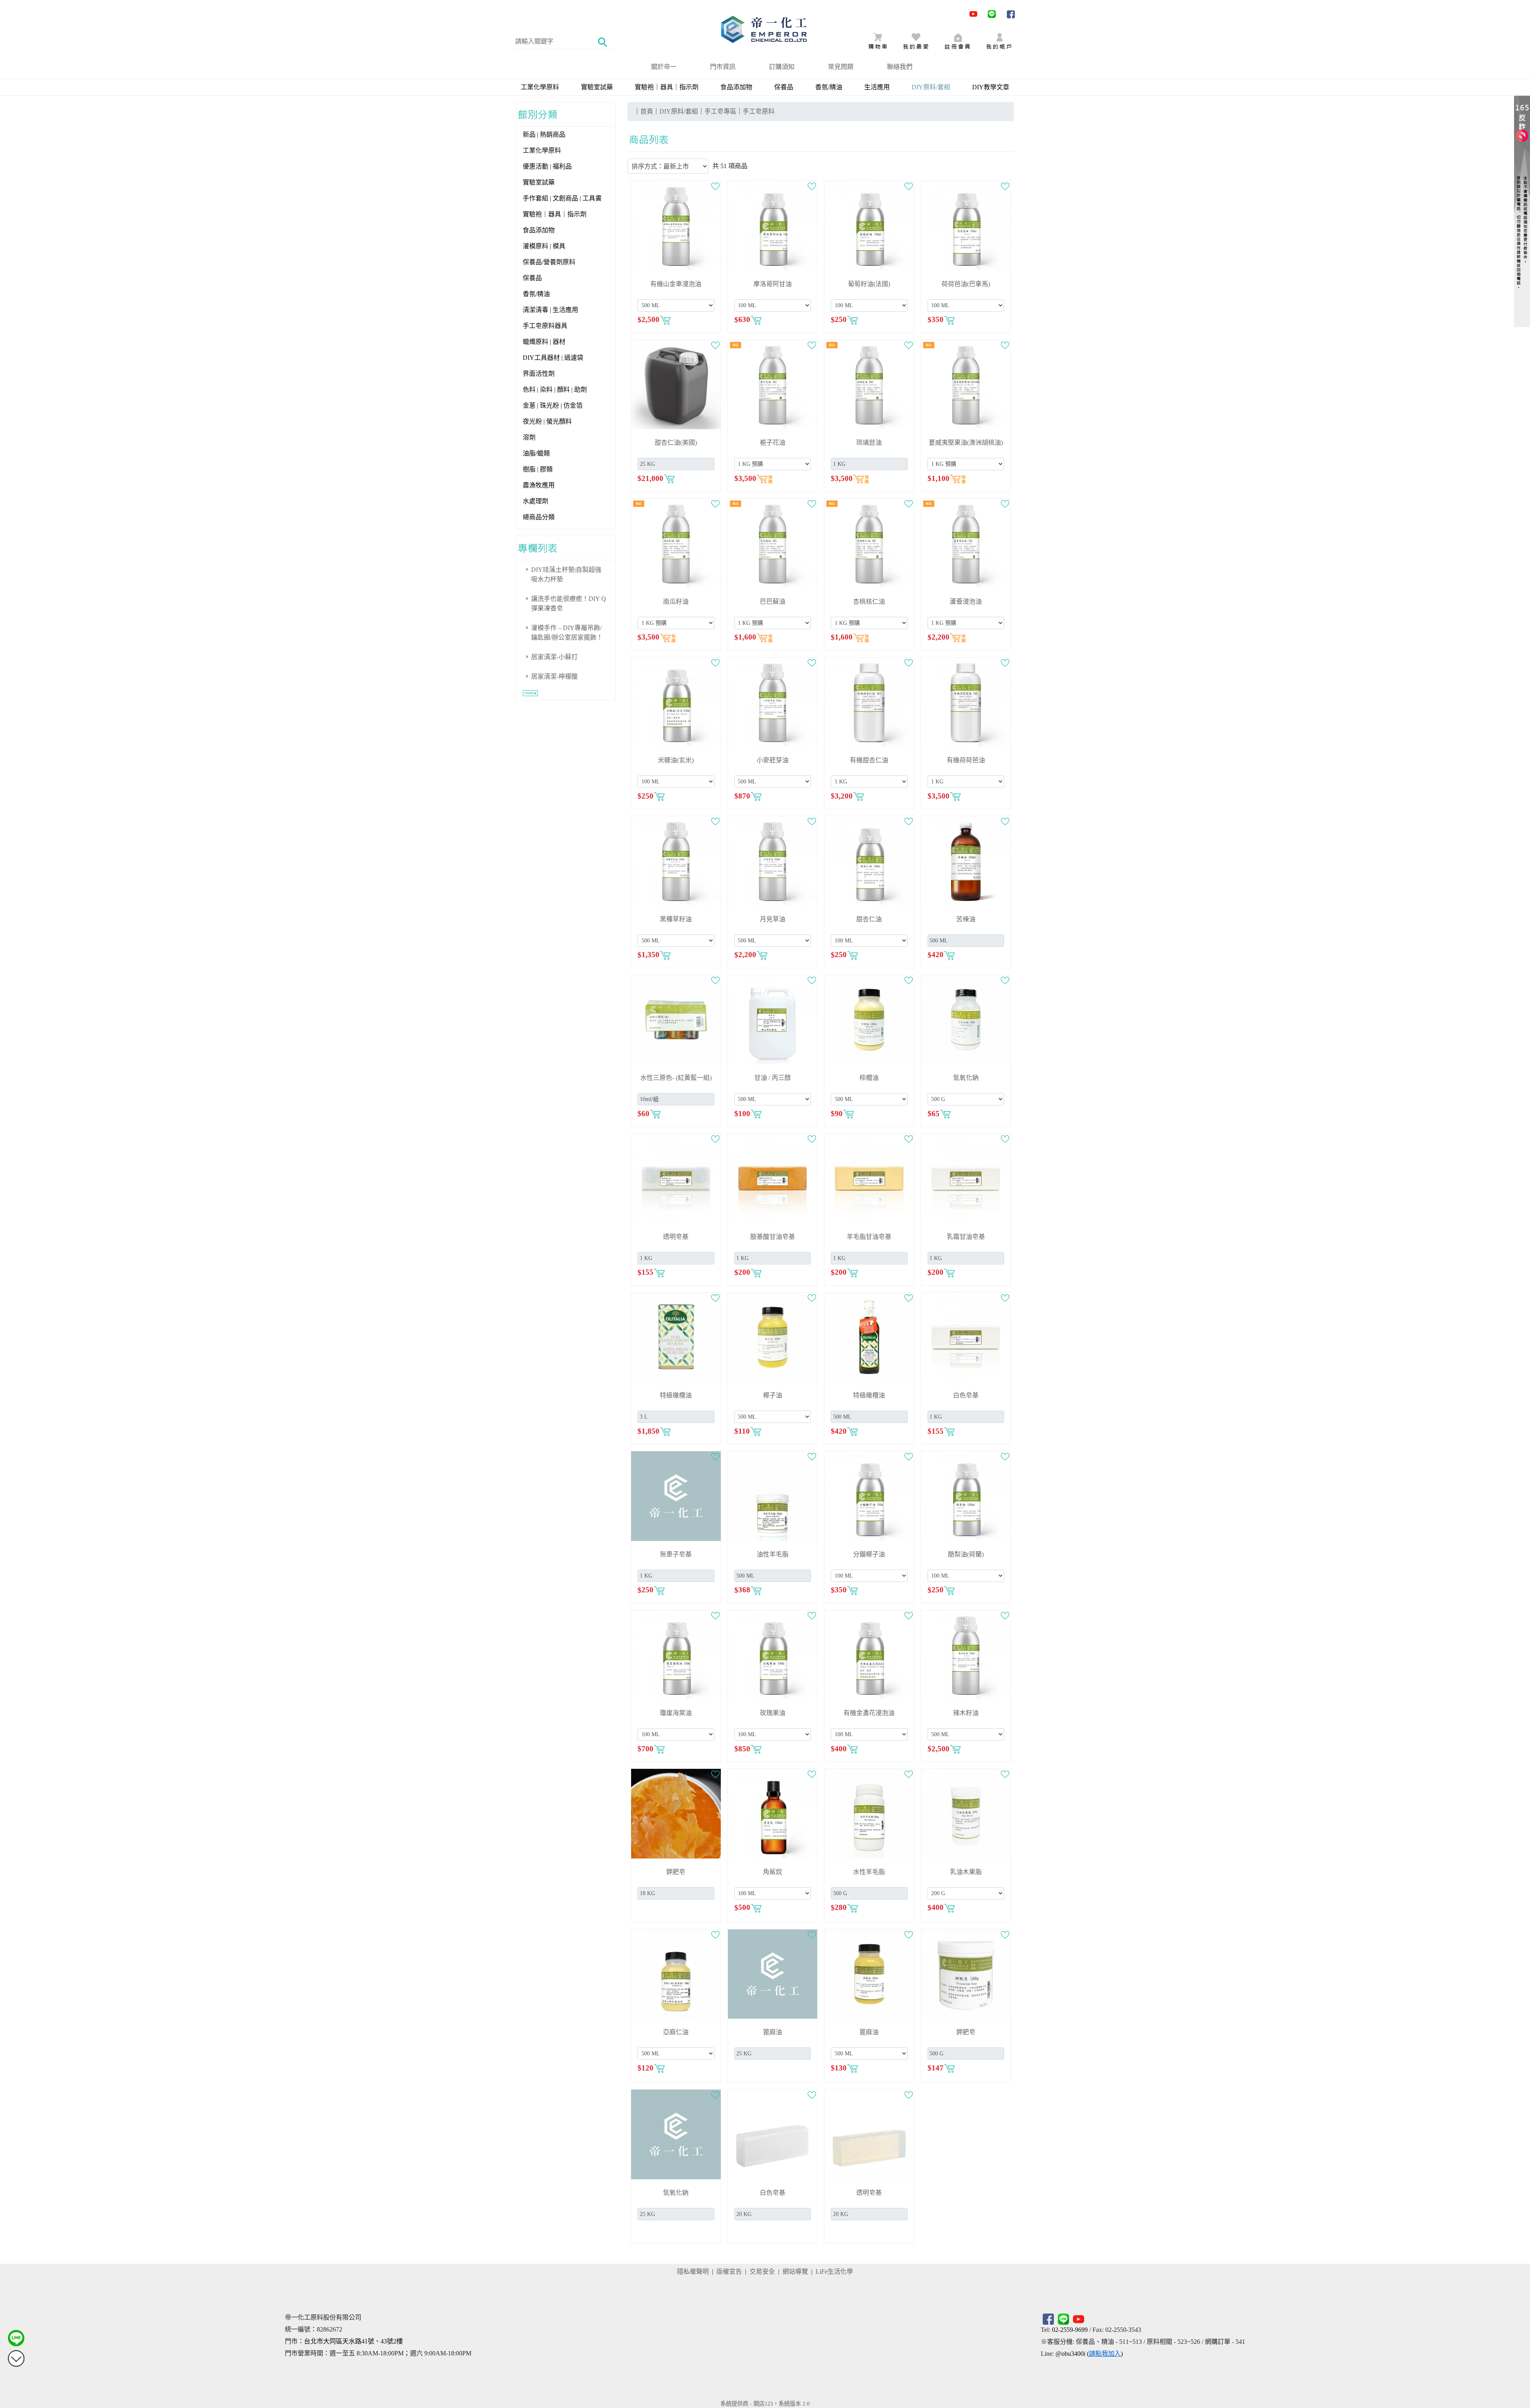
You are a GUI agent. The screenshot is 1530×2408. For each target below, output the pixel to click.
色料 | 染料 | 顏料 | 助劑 (555, 390)
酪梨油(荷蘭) (966, 1554)
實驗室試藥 (597, 87)
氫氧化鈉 (966, 1078)
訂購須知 (782, 67)
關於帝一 (664, 67)
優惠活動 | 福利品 (547, 166)
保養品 (784, 87)
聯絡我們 (900, 67)
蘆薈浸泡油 (966, 602)
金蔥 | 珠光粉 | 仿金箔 (553, 405)
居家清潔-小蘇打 (554, 657)
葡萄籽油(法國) (869, 284)
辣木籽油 (966, 1713)
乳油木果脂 (966, 1872)
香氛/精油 (829, 87)
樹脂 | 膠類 (538, 469)
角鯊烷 (773, 1872)
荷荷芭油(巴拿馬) (966, 284)
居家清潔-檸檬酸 (554, 676)
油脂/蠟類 (536, 453)
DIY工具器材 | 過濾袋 (553, 358)
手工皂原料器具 (545, 326)
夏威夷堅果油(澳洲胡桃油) (966, 443)
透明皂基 (676, 1237)
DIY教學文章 (991, 87)
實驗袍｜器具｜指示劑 (667, 87)
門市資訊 (723, 67)
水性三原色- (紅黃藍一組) (676, 1078)
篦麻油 (773, 2032)
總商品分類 (539, 517)
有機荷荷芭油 (966, 760)
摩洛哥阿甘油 (773, 284)
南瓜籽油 (676, 602)
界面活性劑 (539, 374)
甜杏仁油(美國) (676, 443)
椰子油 (773, 1395)
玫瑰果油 (773, 1713)
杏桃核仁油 (869, 602)
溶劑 (529, 437)
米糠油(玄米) (676, 760)
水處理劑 (535, 501)
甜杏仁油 (869, 919)
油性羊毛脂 (773, 1554)
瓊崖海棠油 (676, 1713)
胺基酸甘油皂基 (773, 1237)
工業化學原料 (540, 87)
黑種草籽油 (676, 919)
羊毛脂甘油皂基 (869, 1237)
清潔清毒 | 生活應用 (550, 310)
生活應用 (877, 87)
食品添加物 (736, 87)
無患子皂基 (676, 1554)
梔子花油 (773, 443)
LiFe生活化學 (834, 2272)
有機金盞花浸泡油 (869, 1713)
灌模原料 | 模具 (544, 246)
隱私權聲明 (693, 2272)
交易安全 (762, 2272)
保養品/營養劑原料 (549, 262)
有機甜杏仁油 (869, 760)
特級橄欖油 (676, 1395)
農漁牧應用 (539, 485)
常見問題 (841, 67)
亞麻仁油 (676, 2032)
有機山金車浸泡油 (676, 284)
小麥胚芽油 (773, 760)
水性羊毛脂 (869, 1872)
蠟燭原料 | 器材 (544, 342)
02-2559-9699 (1070, 2330)
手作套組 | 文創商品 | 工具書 (562, 198)
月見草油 (773, 919)
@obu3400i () (1089, 2354)
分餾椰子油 (869, 1554)
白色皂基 (966, 1395)
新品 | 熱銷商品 (544, 134)
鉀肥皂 (676, 1872)
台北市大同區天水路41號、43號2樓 (353, 2341)
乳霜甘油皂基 (966, 1237)
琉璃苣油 (869, 443)
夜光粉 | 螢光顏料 (547, 421)
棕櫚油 (869, 1078)
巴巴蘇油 (773, 602)
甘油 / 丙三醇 (773, 1078)
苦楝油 (966, 919)
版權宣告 (729, 2272)
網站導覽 (795, 2272)
